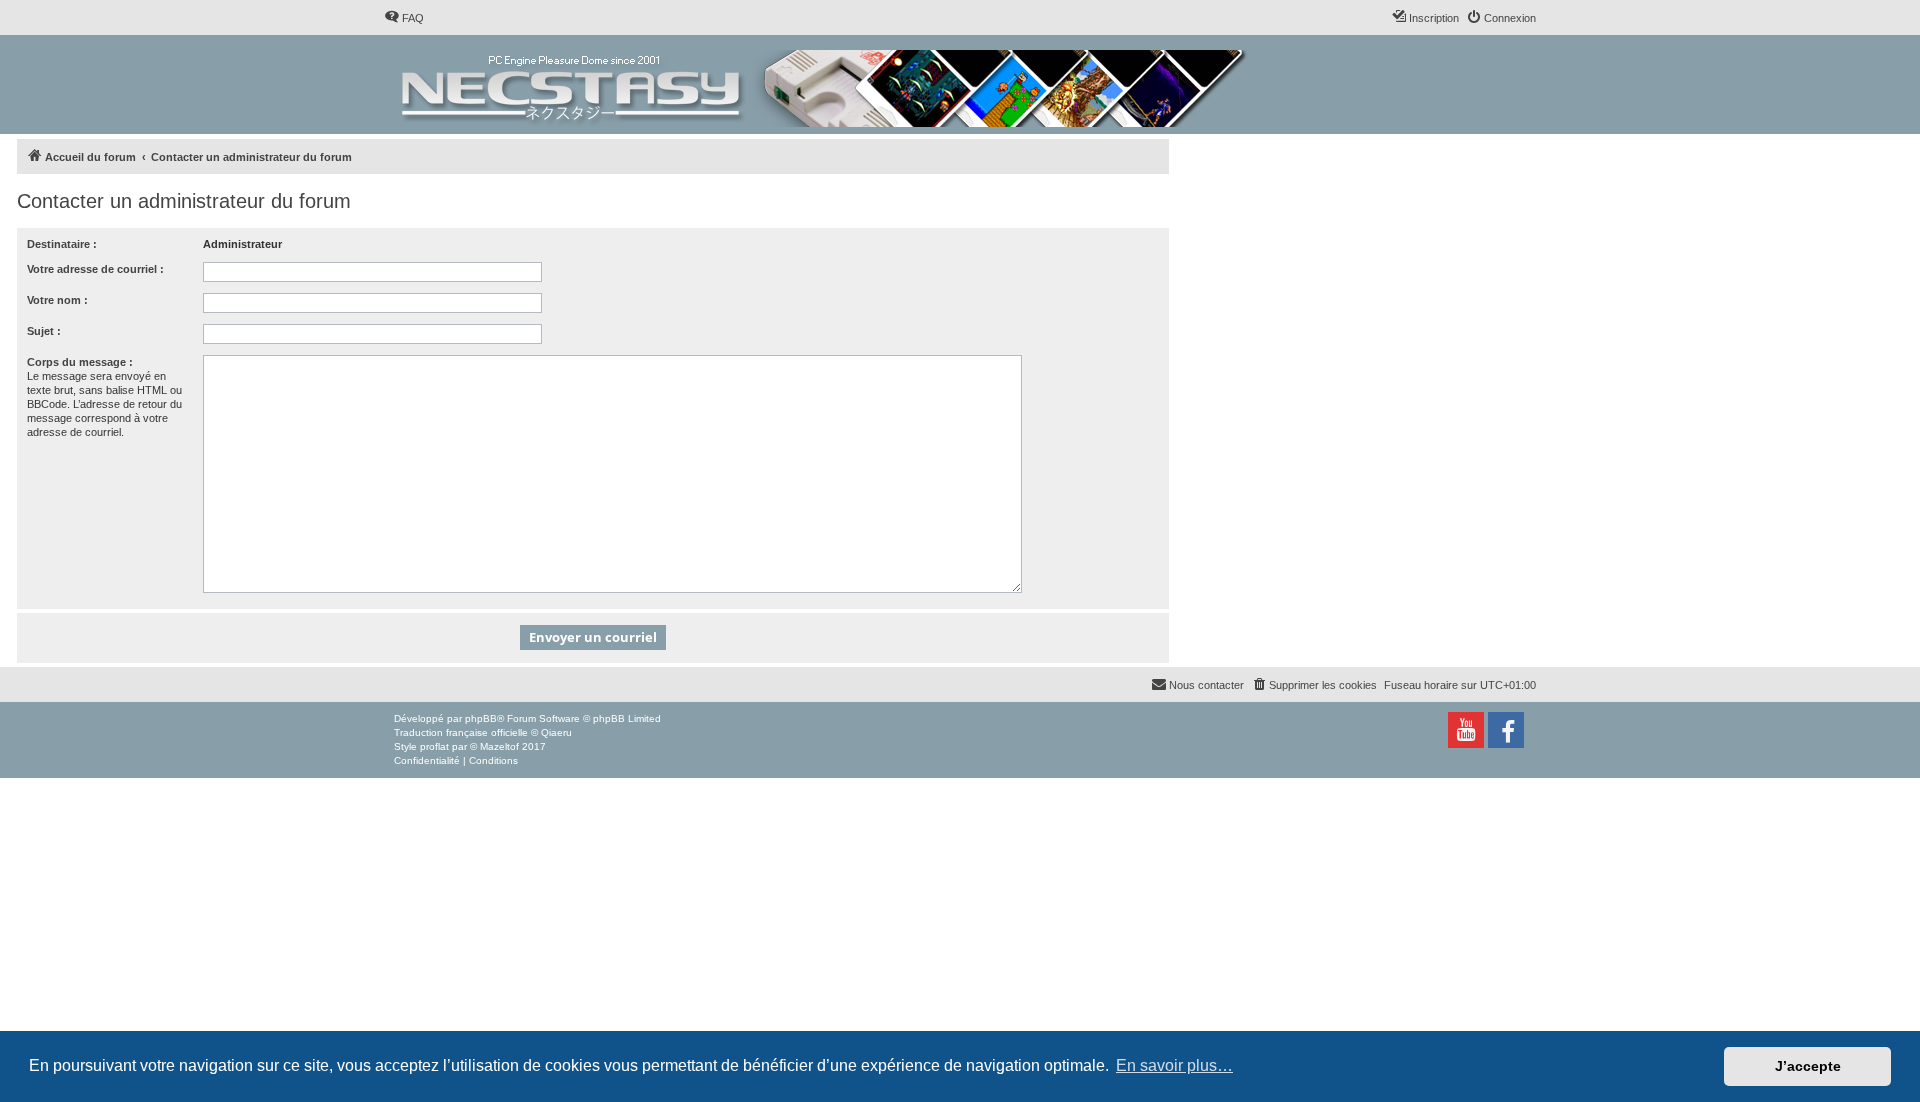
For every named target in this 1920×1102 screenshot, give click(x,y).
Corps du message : (80, 362)
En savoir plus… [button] (1174, 1065)
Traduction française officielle (461, 732)
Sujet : (44, 331)
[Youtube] (1466, 730)
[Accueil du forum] (825, 84)
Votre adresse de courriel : (95, 269)
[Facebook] (1506, 730)
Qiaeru (556, 732)
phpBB (481, 718)
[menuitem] (404, 18)
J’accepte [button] (1808, 1066)
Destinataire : (62, 244)
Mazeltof (499, 746)
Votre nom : (57, 300)
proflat (434, 746)
